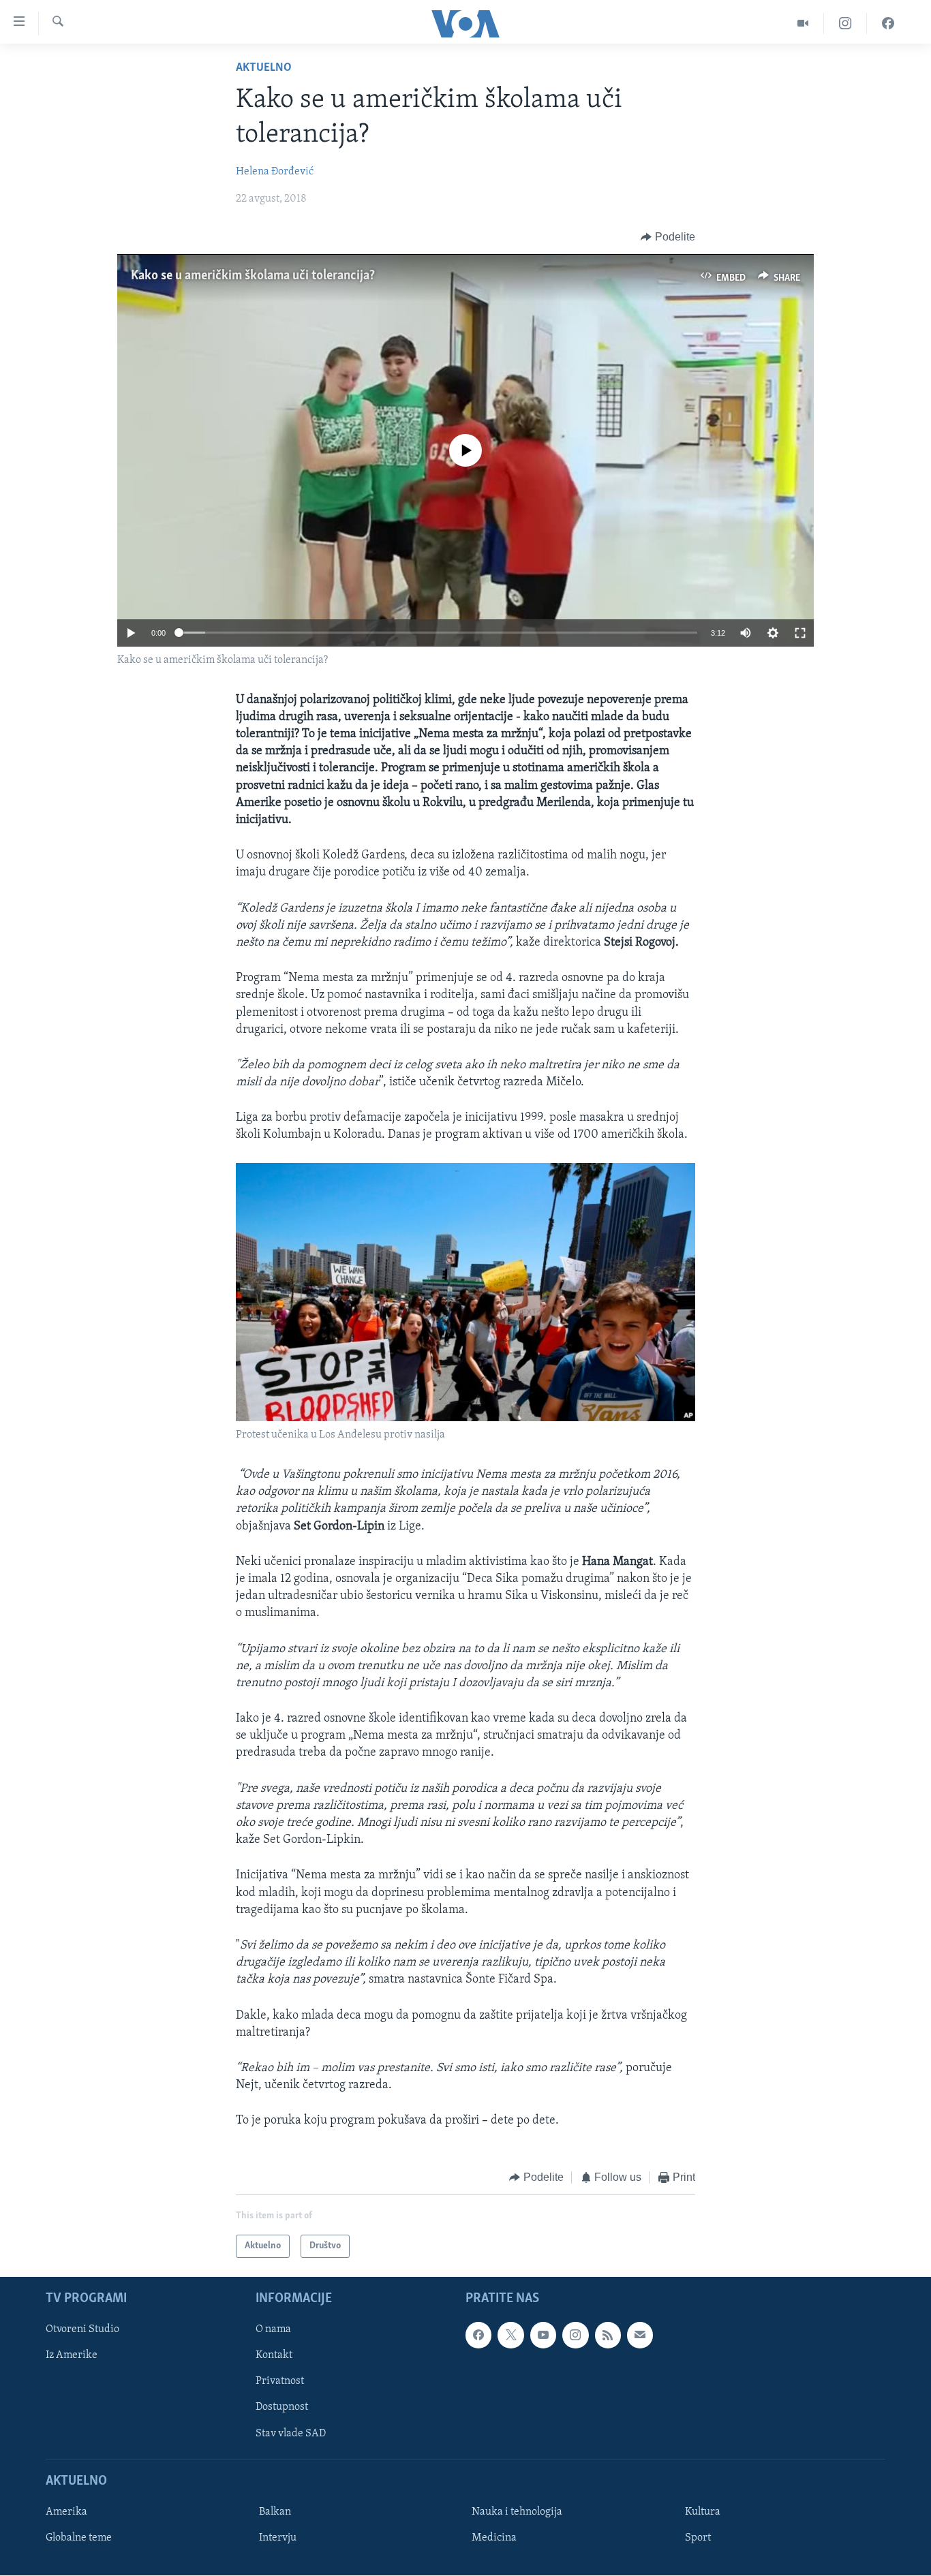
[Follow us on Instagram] (575, 2335)
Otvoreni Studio (82, 2329)
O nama (273, 2329)
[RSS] (608, 2335)
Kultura (703, 2512)
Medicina (494, 2538)
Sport (698, 2538)
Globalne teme (79, 2538)
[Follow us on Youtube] (543, 2335)
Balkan (275, 2512)
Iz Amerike (72, 2355)
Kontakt (274, 2355)
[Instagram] (845, 24)
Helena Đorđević (275, 172)
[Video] (803, 24)
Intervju (278, 2538)
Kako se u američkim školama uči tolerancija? (253, 276)
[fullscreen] (800, 633)
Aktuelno (264, 68)
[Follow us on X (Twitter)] (510, 2335)
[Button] (668, 237)
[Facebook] (888, 24)
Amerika (66, 2512)
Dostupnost (282, 2407)
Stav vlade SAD (291, 2434)
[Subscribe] (640, 2335)
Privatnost (280, 2381)
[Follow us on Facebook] (478, 2335)
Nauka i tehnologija (517, 2512)
